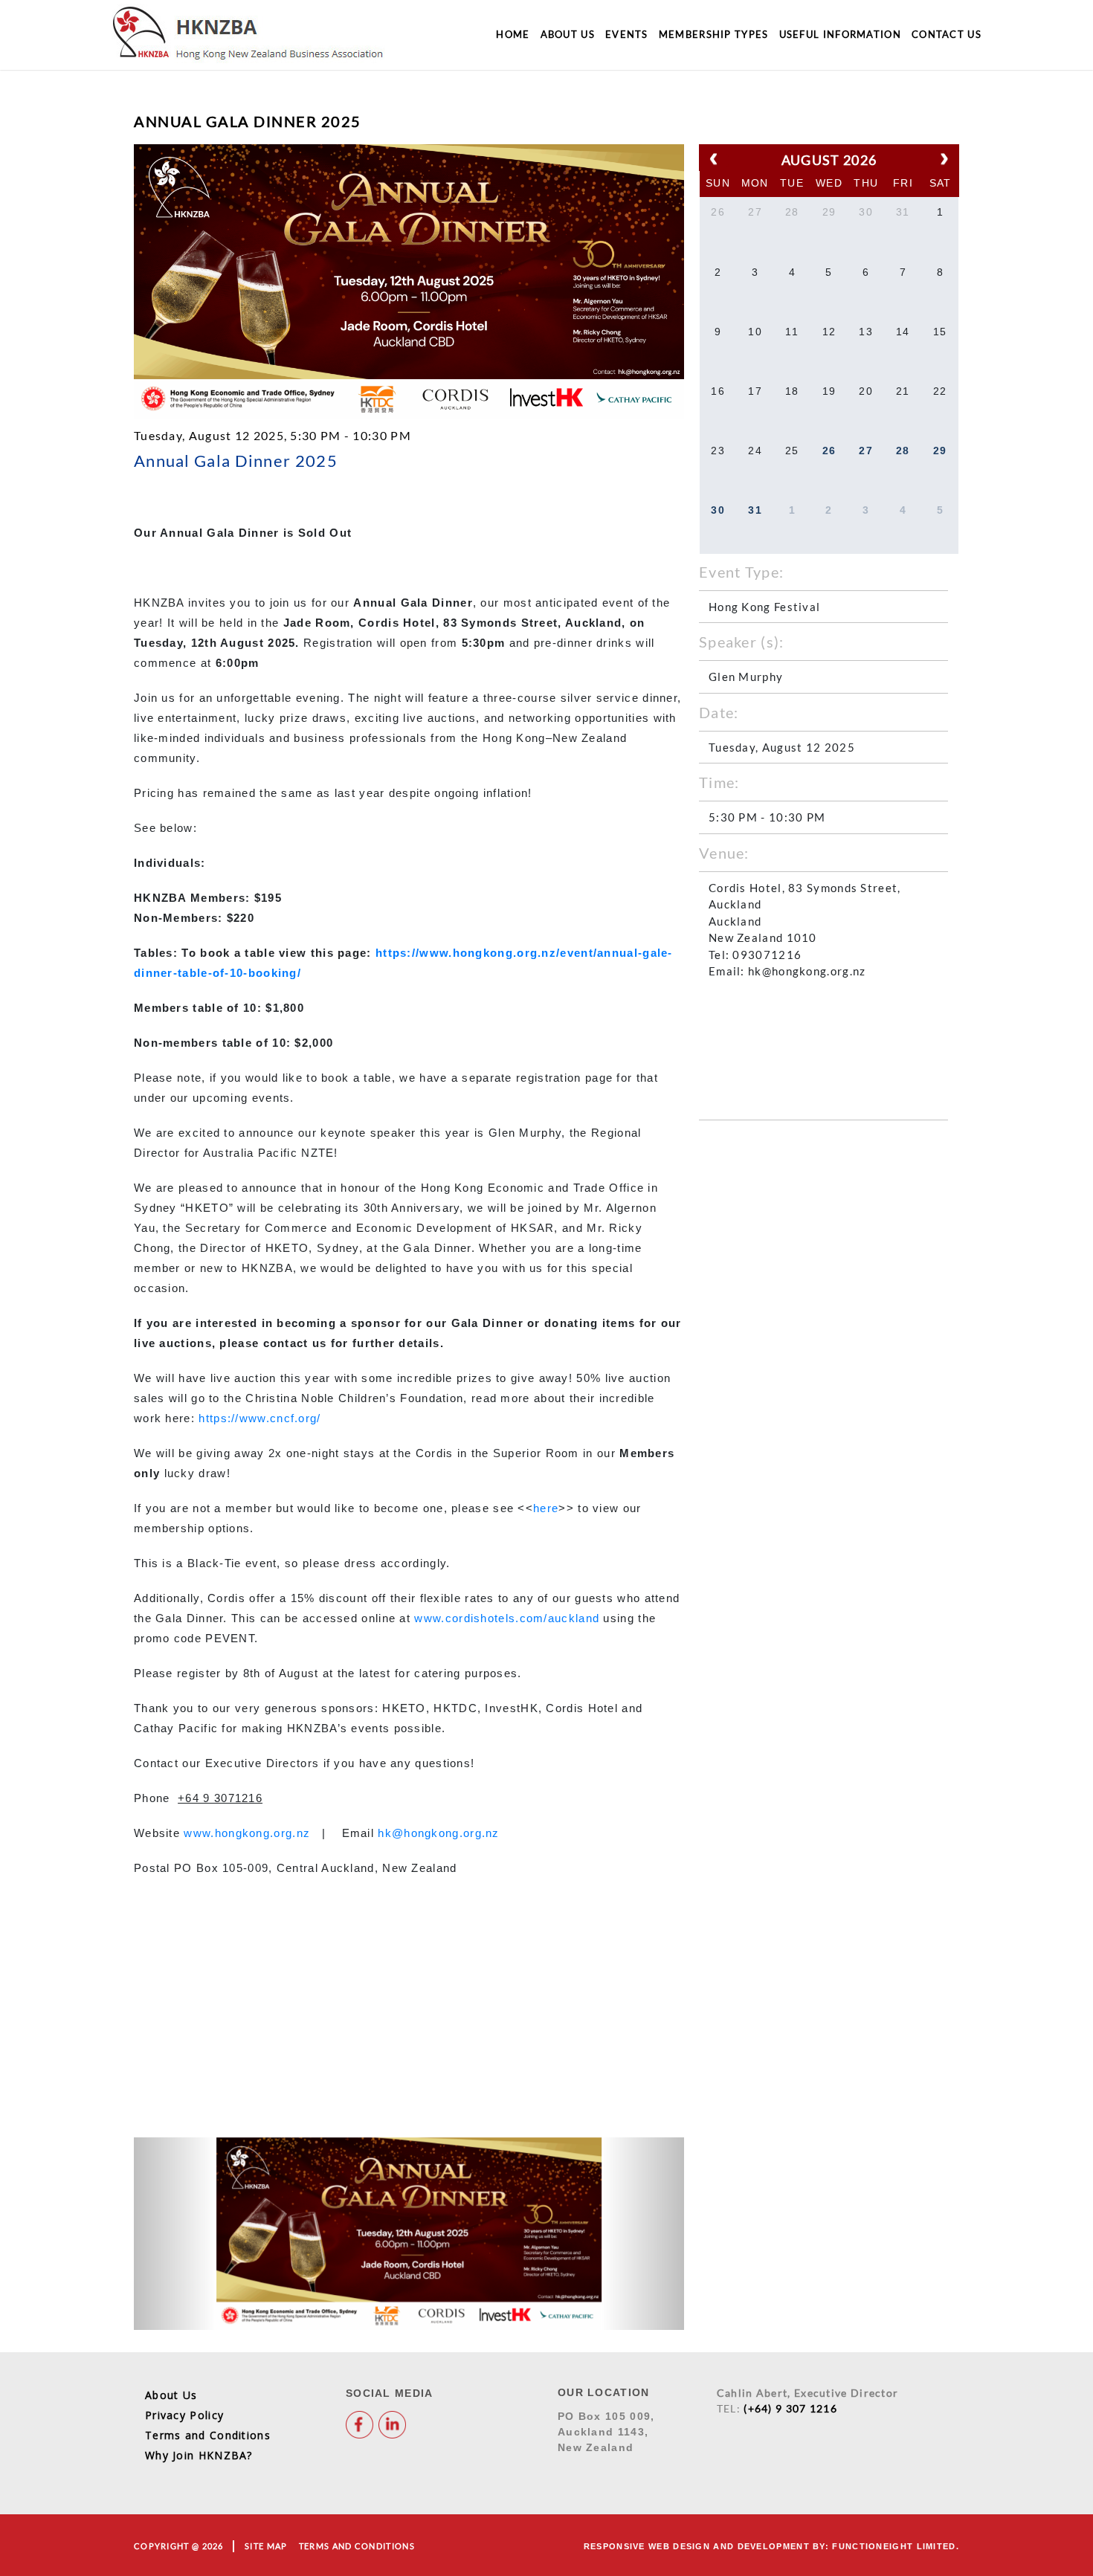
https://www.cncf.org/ (259, 1418)
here (546, 1508)
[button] (175, 2234)
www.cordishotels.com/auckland (507, 1618)
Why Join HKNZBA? (199, 2455)
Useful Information (840, 34)
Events (627, 34)
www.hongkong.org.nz (247, 1833)
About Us (568, 34)
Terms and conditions (357, 2546)
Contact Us (947, 34)
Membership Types (714, 34)
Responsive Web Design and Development (697, 2546)
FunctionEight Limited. (896, 2546)
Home (513, 34)
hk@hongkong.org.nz (438, 1833)
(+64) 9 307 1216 (790, 2408)
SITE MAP (266, 2546)
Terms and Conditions (208, 2435)
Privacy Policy (184, 2415)
